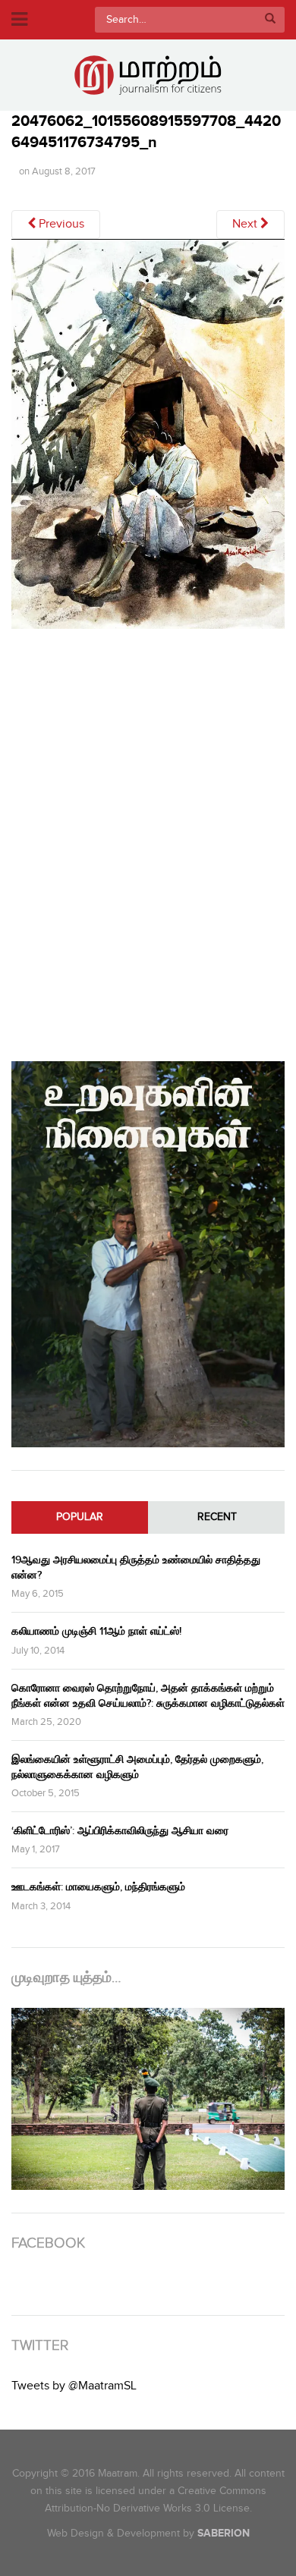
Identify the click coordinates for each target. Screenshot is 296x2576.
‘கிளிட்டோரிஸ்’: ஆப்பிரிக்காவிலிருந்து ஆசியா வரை (120, 1831)
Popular (80, 1517)
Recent (217, 1517)
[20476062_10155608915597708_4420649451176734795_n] (148, 440)
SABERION (224, 2533)
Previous (60, 224)
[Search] (270, 20)
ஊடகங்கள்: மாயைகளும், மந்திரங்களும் (98, 1887)
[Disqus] (148, 842)
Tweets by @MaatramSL (74, 2386)
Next (246, 224)
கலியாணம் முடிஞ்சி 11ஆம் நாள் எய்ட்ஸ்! (96, 1631)
